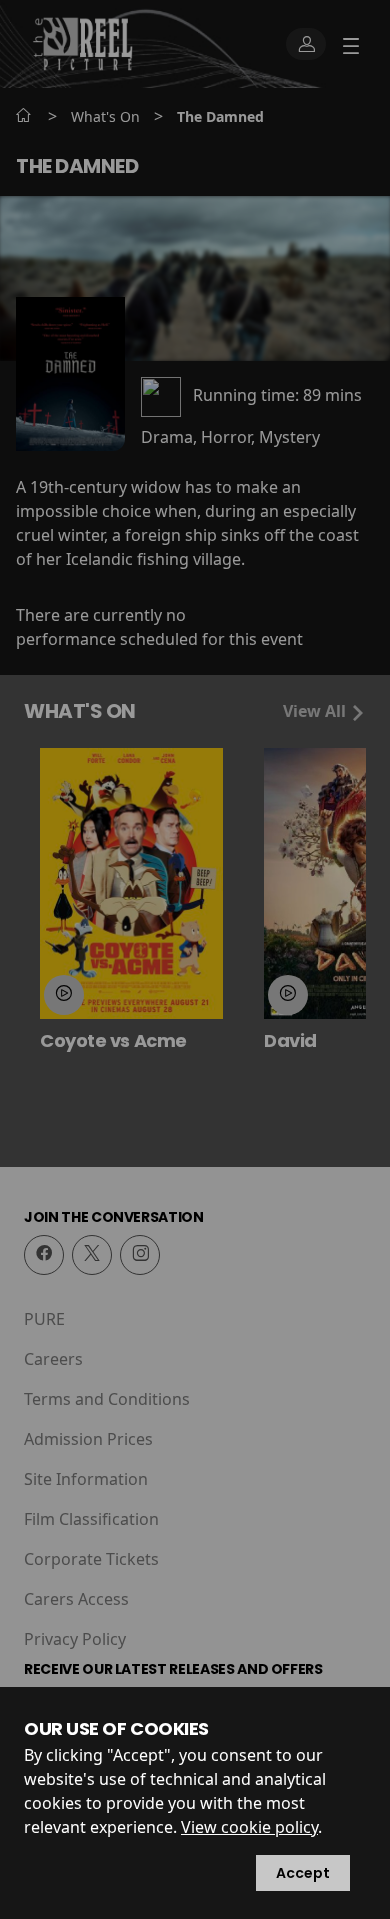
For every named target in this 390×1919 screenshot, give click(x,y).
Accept (303, 1873)
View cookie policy (249, 1827)
